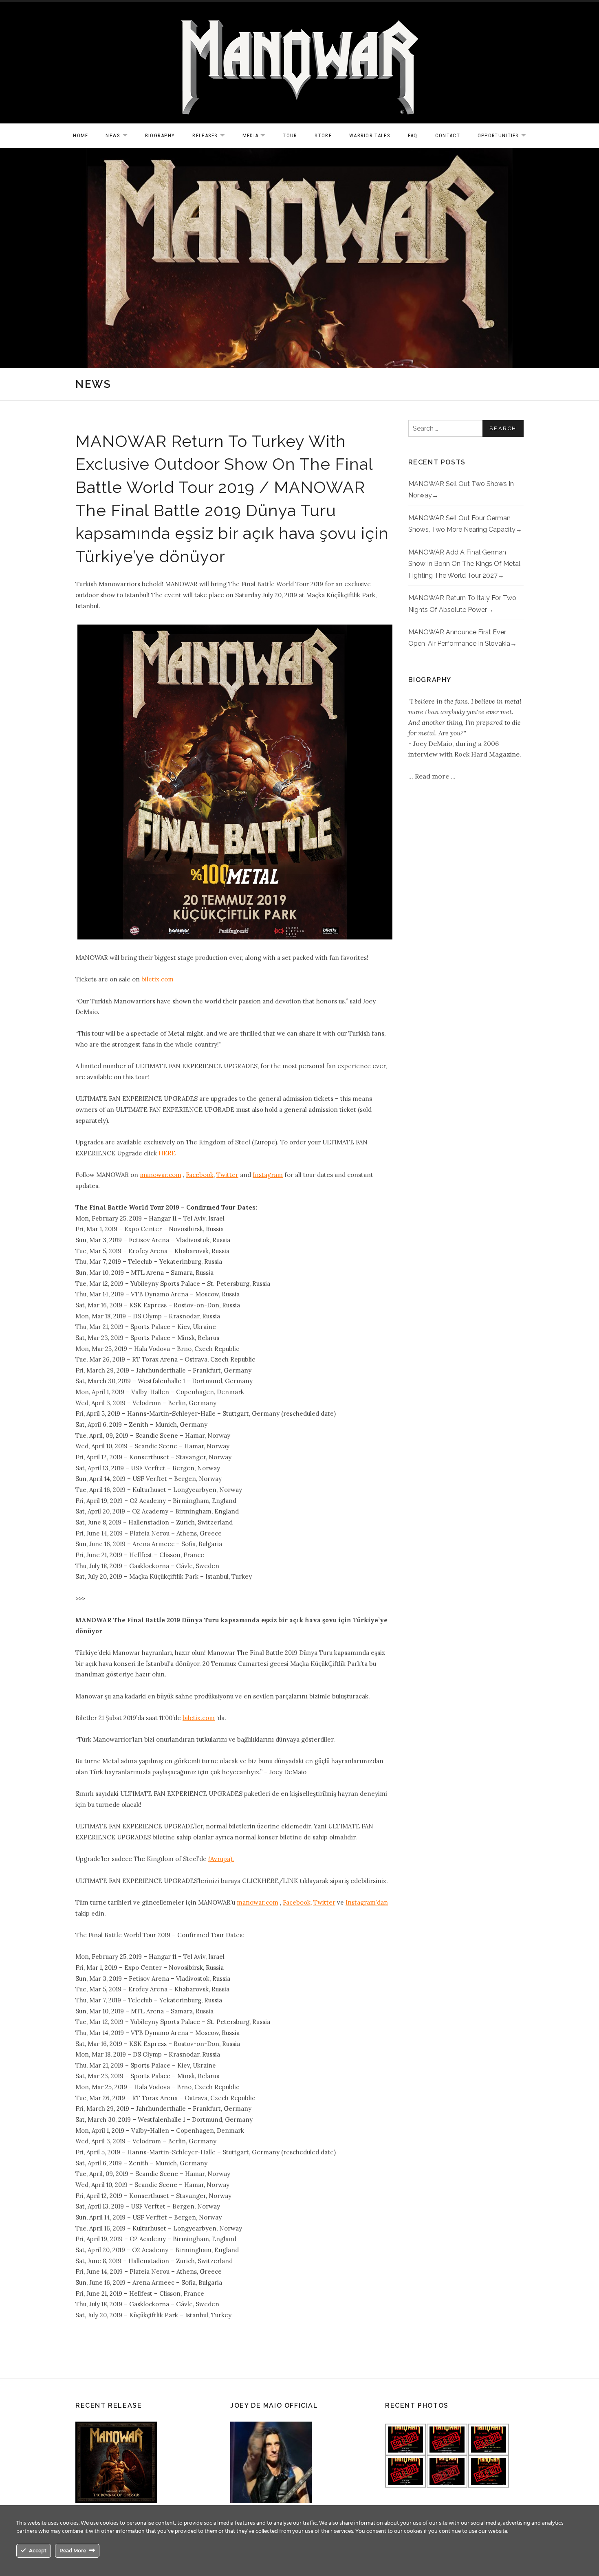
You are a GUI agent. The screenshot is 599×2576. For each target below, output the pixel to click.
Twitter (227, 1175)
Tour (290, 135)
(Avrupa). (221, 1859)
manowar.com (161, 1175)
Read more (433, 776)
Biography (160, 135)
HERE (167, 1153)
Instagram (268, 1175)
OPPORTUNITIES (506, 136)
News (120, 136)
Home (80, 135)
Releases (213, 136)
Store (323, 135)
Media (258, 136)
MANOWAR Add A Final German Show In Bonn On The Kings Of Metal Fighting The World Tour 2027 (464, 564)
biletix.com (157, 979)
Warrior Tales (370, 135)
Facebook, (297, 1902)
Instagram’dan (367, 1902)
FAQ (413, 135)
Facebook (200, 1175)
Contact (448, 135)
